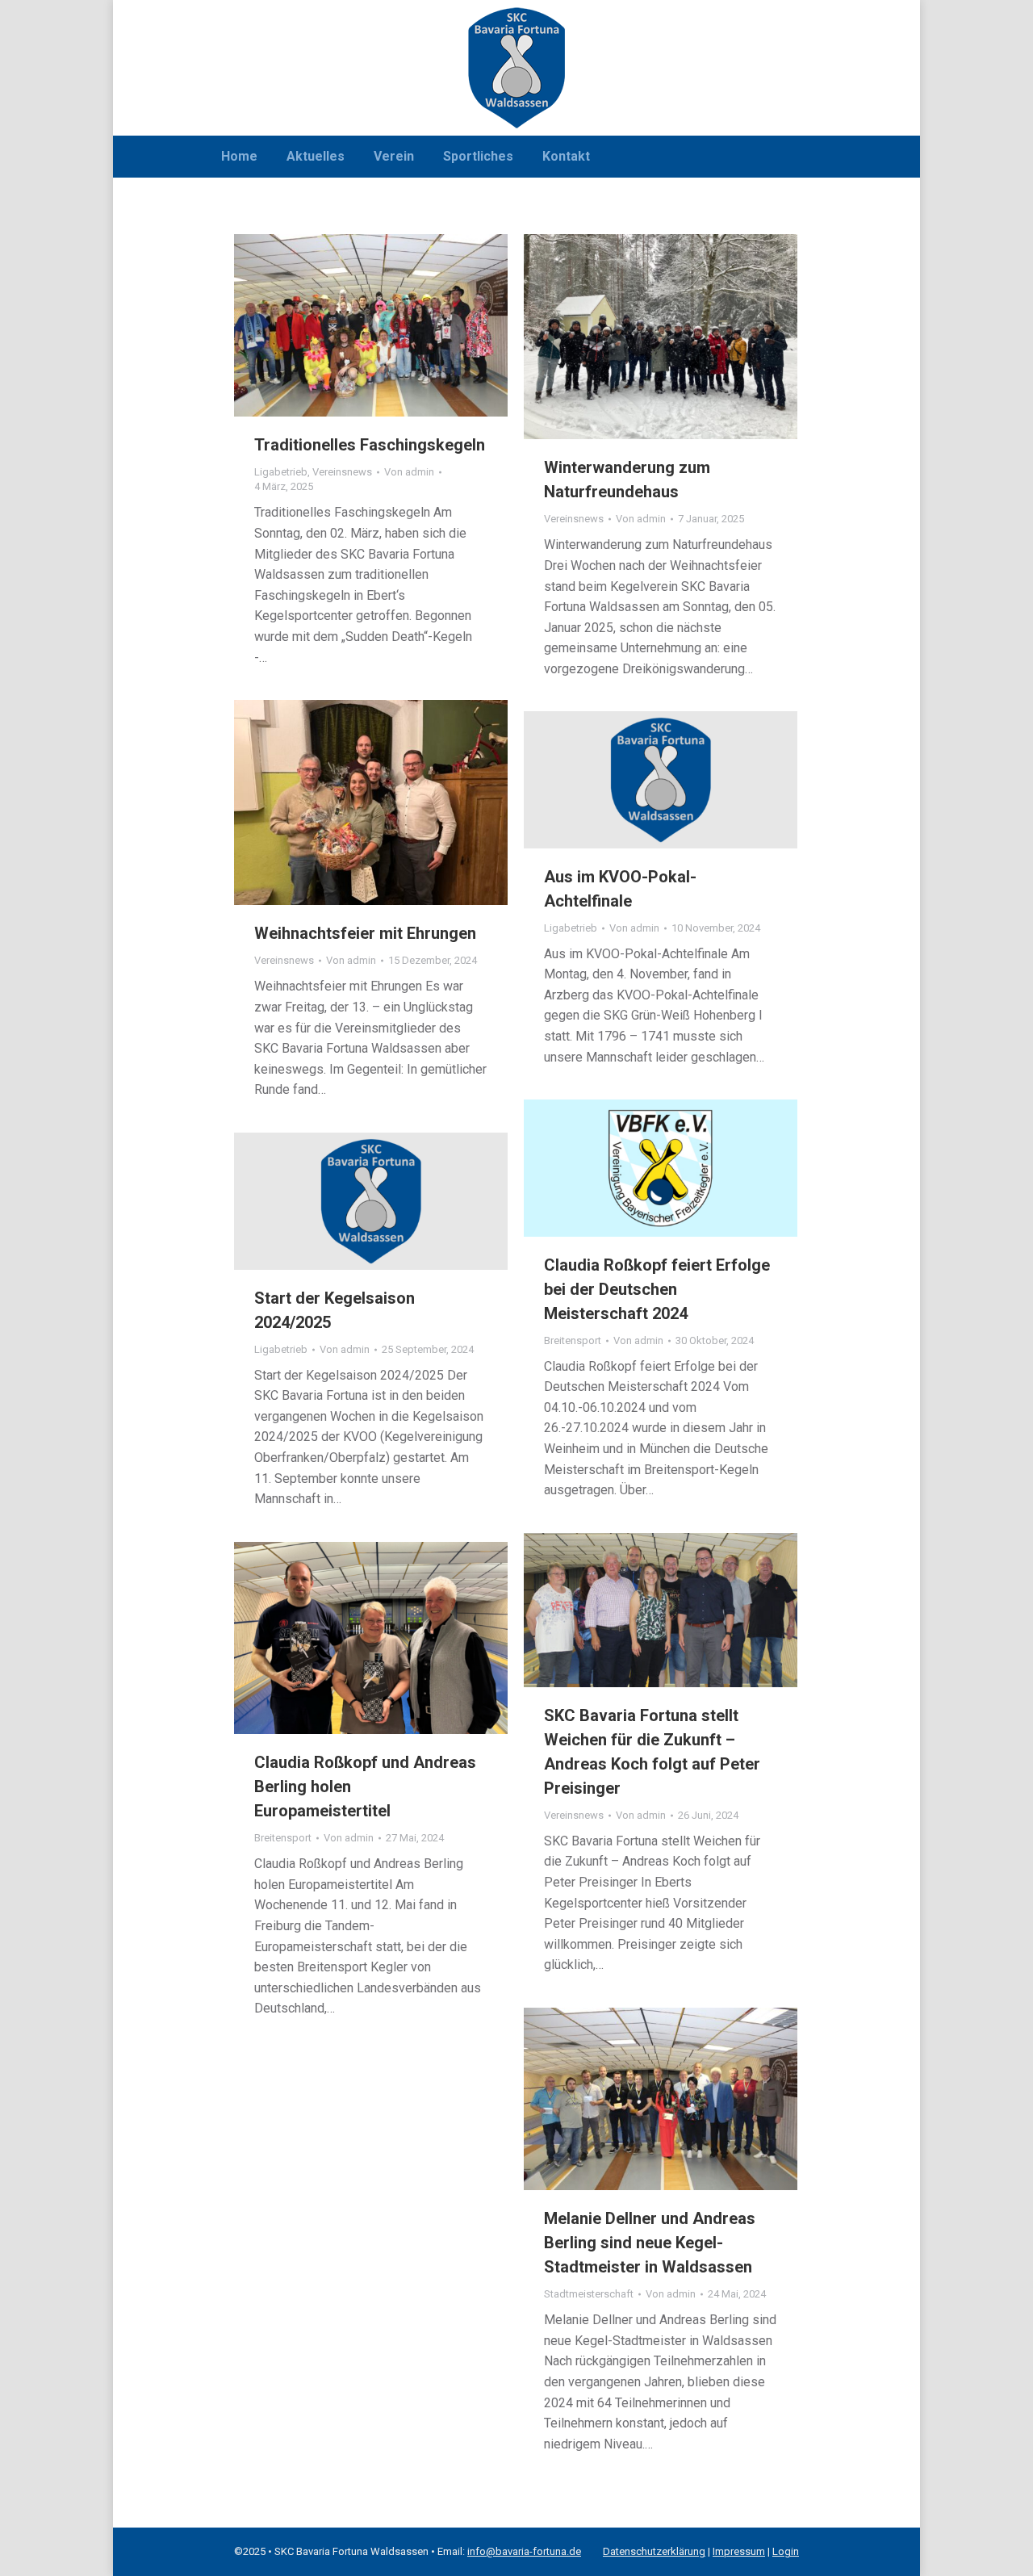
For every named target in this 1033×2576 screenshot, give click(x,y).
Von (409, 472)
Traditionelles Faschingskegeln (370, 445)
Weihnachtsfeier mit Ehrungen (365, 933)
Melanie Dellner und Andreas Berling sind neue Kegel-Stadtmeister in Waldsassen (650, 2243)
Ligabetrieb (281, 472)
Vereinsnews (342, 472)
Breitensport (573, 1340)
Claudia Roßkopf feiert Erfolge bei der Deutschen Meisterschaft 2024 (657, 1289)
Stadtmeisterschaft (589, 2294)
